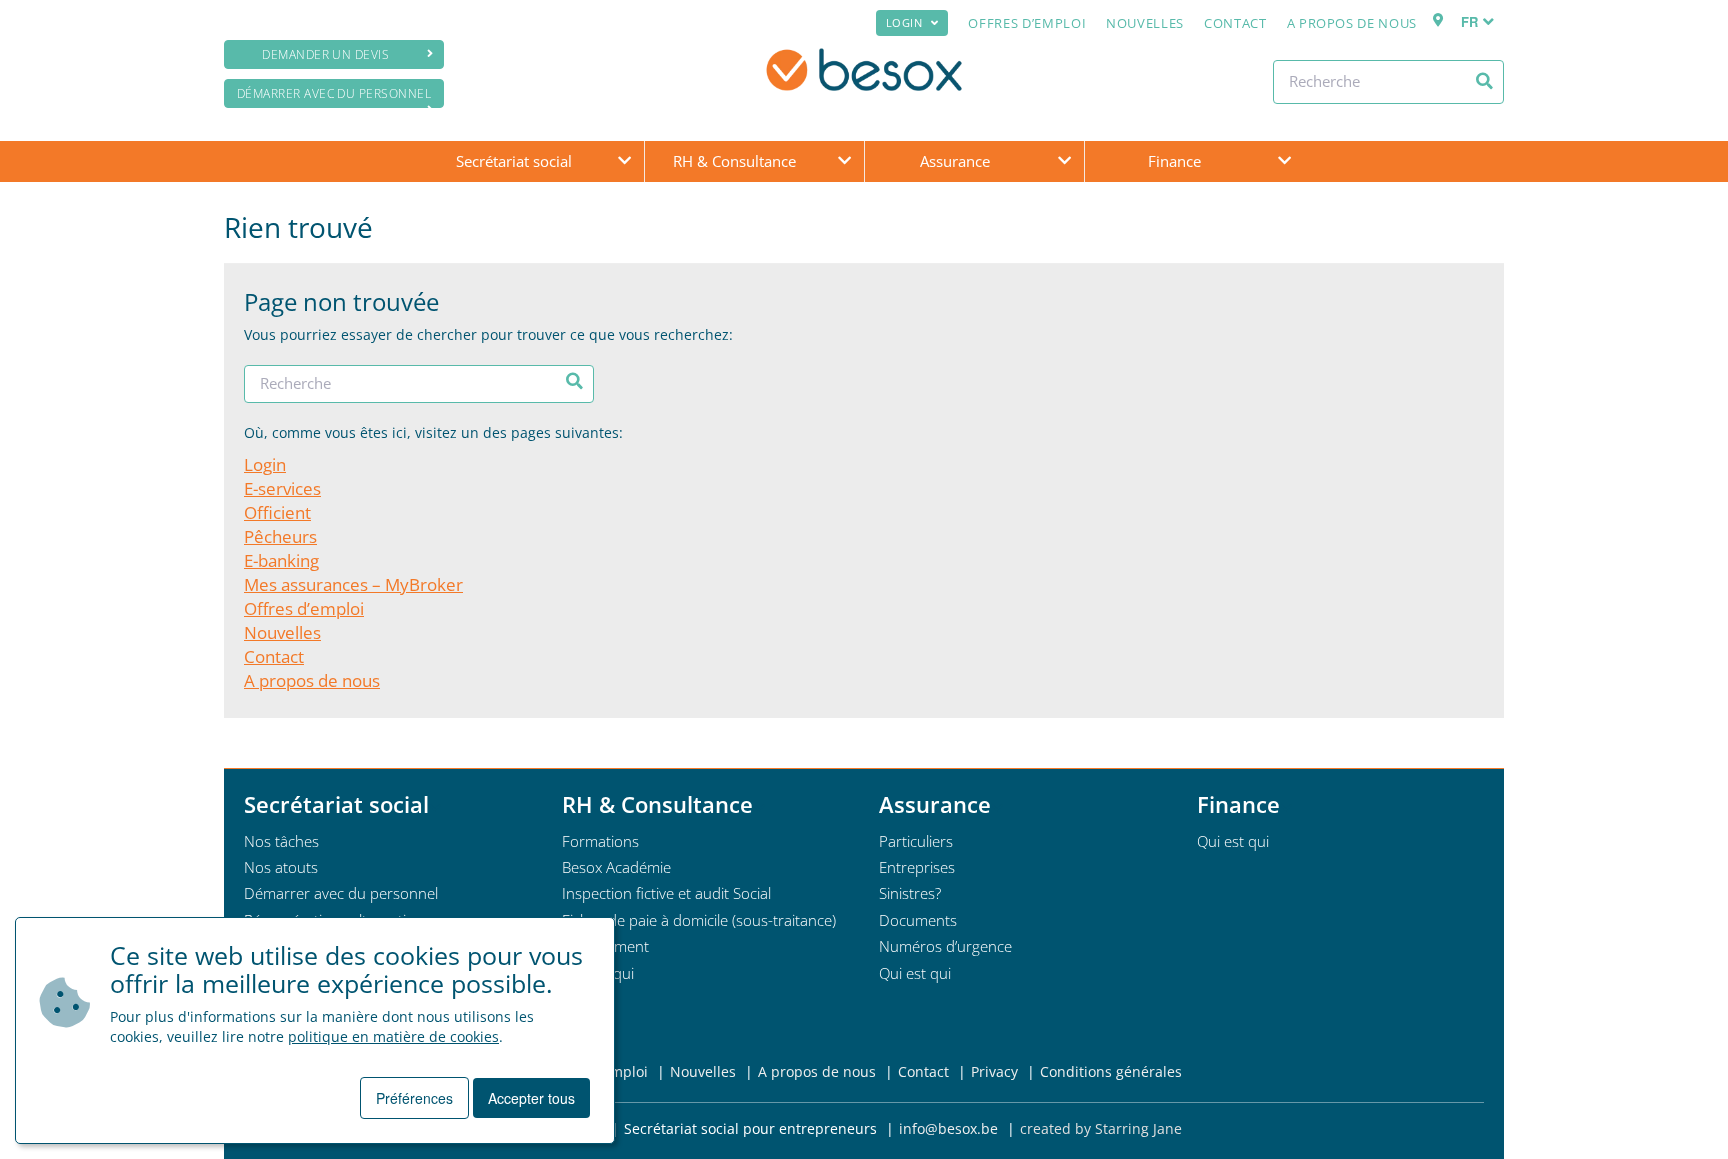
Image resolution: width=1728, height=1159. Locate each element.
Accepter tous (531, 1098)
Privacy (994, 1071)
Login (904, 22)
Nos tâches (281, 841)
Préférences (414, 1098)
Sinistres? (910, 893)
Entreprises (917, 867)
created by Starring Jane (1101, 1128)
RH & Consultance (734, 161)
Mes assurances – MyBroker (353, 584)
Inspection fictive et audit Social (666, 893)
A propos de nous (1352, 23)
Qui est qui (915, 973)
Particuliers (916, 841)
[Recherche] (1484, 81)
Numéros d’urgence (945, 946)
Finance (1174, 161)
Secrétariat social (514, 161)
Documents (918, 920)
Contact (1235, 23)
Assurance (955, 161)
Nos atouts (281, 867)
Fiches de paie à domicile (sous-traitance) (699, 920)
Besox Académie (616, 867)
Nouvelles (1145, 23)
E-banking (281, 560)
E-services (282, 488)
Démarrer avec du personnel (334, 93)
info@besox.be (948, 1128)
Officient (277, 512)
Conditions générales (1111, 1071)
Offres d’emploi (1027, 23)
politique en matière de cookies (393, 1036)
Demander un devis (325, 54)
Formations (600, 841)
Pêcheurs (280, 536)
